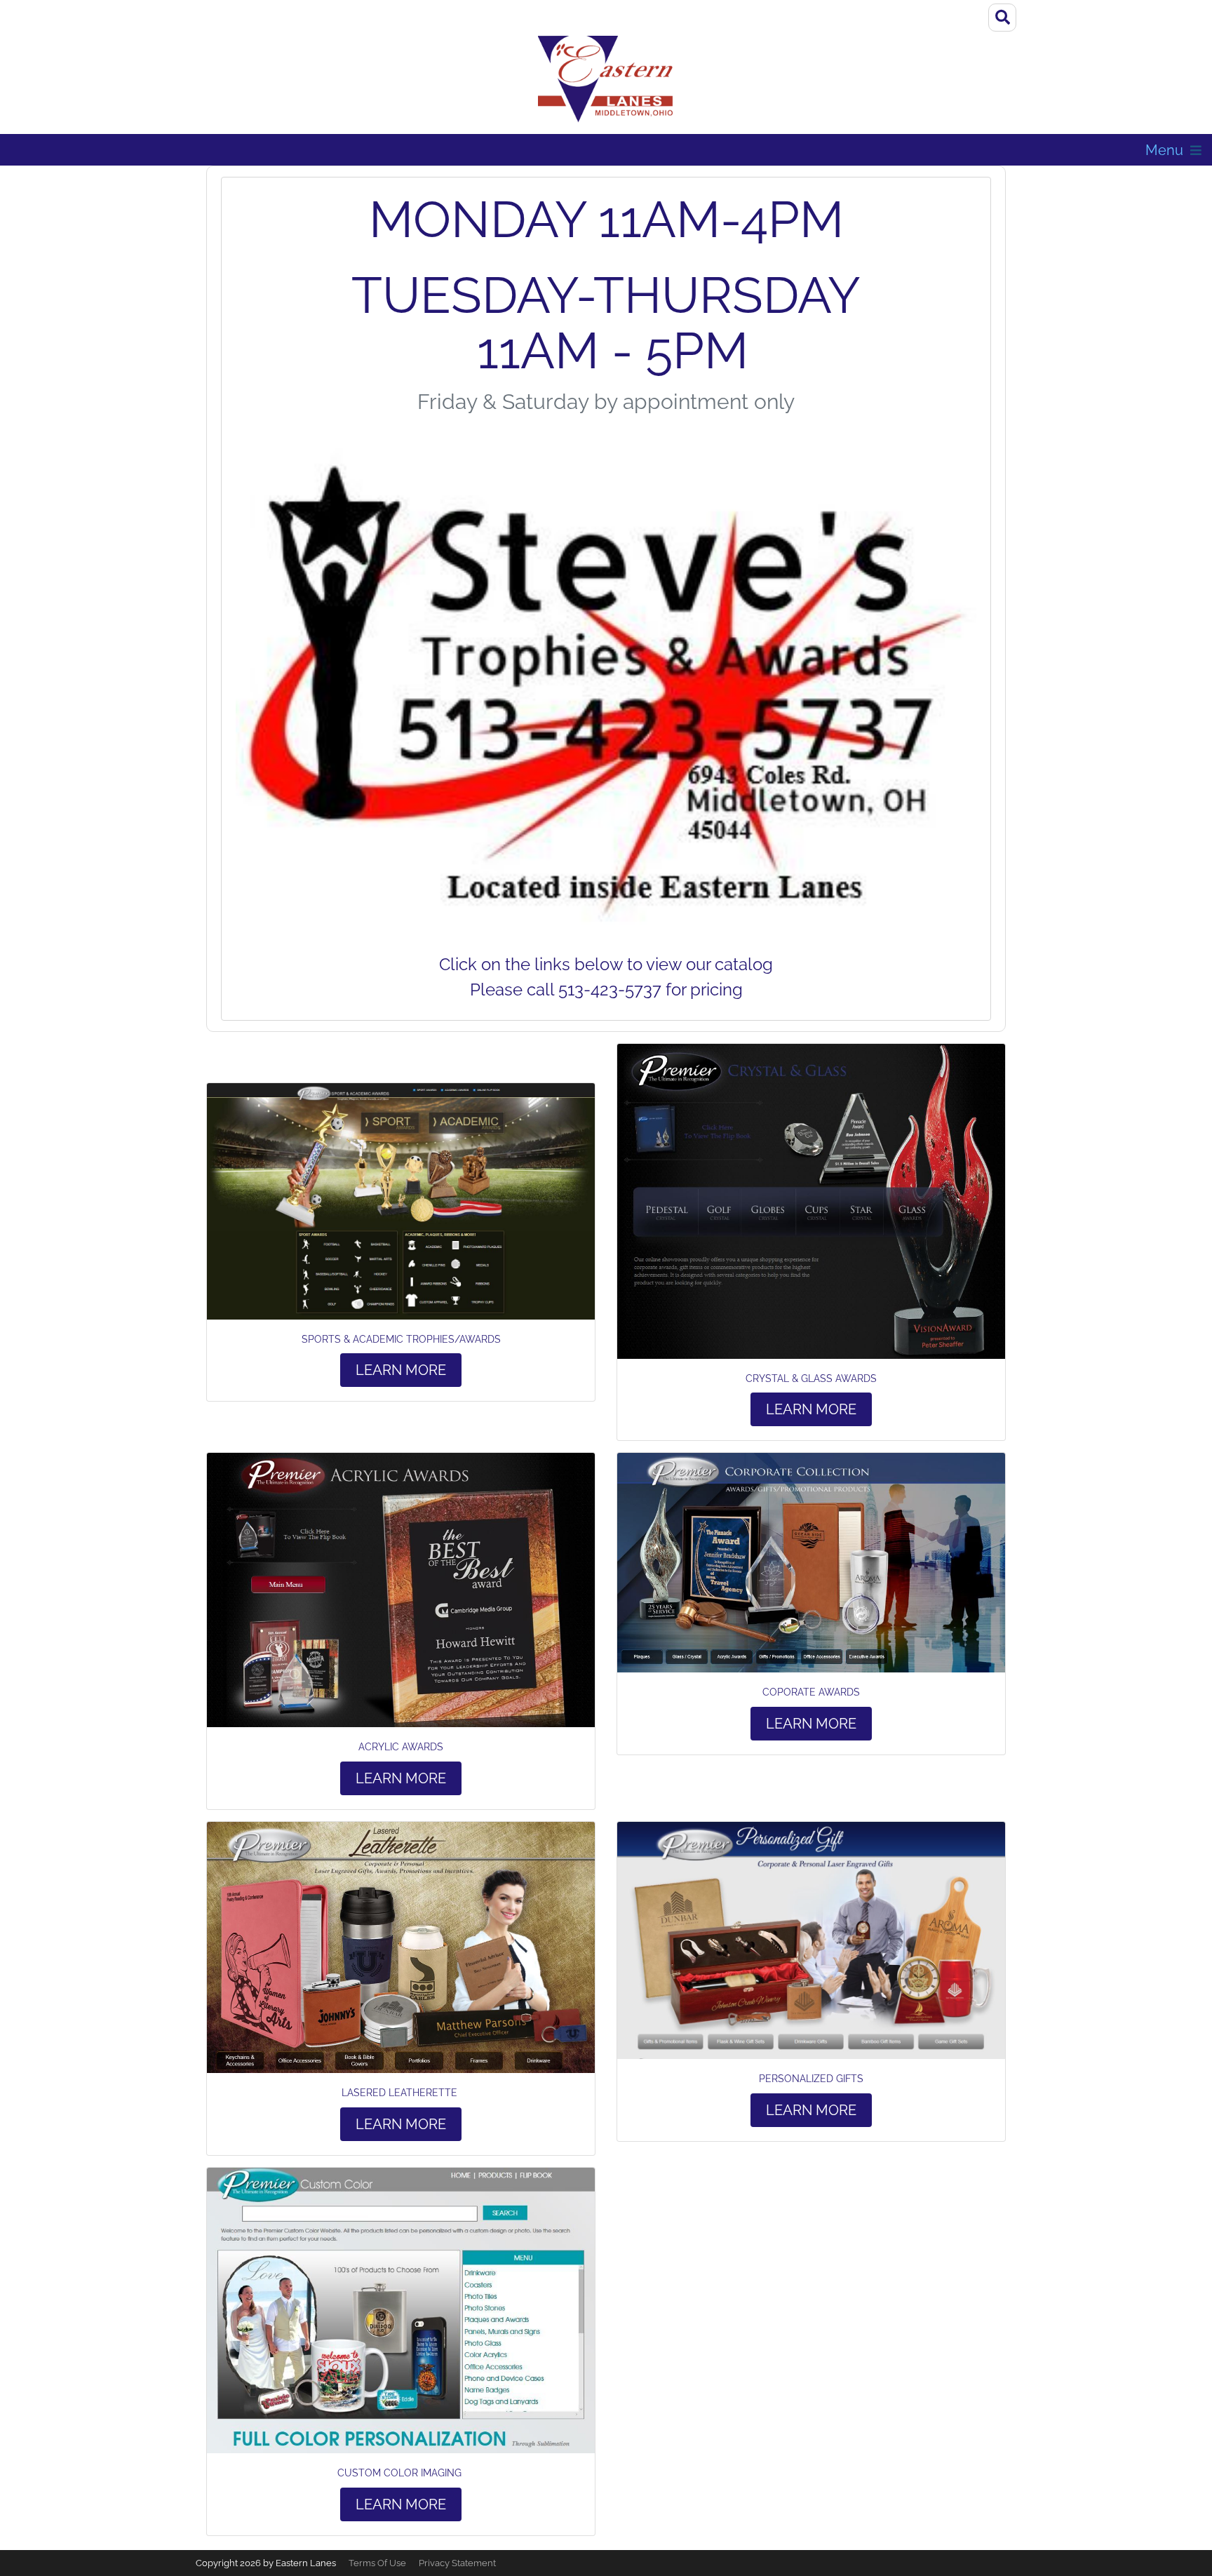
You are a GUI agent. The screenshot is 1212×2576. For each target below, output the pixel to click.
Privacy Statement (457, 2563)
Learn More (401, 1370)
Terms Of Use (377, 2563)
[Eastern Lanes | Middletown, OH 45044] (606, 80)
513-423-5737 (610, 990)
